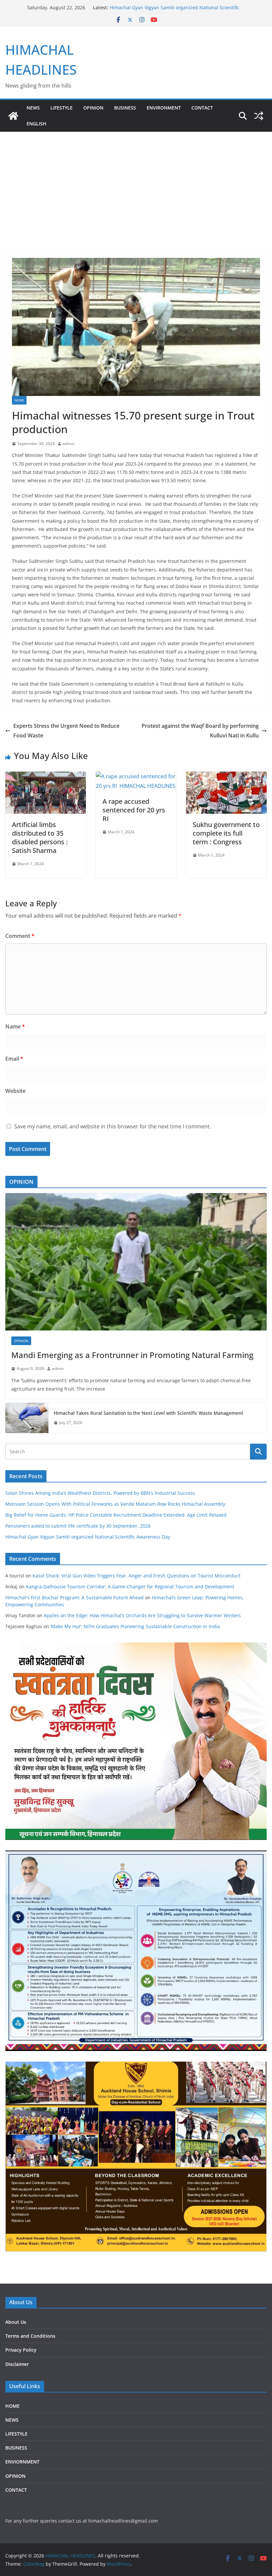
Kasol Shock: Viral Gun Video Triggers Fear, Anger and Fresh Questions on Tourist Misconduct (136, 1576)
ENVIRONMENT (164, 108)
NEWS (33, 108)
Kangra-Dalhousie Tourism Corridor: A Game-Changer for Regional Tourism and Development (130, 1587)
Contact (202, 108)
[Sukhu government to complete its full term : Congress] (226, 776)
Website (15, 1091)
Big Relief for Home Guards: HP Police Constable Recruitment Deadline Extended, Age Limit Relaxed (116, 1515)
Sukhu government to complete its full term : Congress (226, 833)
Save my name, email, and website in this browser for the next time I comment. (113, 1126)
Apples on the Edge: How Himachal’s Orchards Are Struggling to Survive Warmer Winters (142, 1615)
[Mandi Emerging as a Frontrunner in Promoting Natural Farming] (136, 1262)
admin (68, 444)
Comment (20, 936)
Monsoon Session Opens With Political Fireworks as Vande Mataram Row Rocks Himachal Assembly (115, 1504)
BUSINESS (125, 108)
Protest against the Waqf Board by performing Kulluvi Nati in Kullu (200, 731)
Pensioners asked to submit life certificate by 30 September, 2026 (78, 1526)
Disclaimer (17, 2364)
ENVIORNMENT (22, 2462)
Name (15, 1026)
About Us (16, 2322)
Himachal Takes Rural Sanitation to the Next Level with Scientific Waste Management (148, 1413)
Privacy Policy (21, 2350)
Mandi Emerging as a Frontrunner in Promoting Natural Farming (132, 1355)
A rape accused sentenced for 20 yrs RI (134, 810)
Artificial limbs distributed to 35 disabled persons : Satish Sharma (40, 837)
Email (14, 1059)
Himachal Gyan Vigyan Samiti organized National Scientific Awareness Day (88, 1537)
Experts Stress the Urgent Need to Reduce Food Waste (66, 731)
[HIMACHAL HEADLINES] (13, 116)
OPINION (93, 108)
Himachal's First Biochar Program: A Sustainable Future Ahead (74, 1597)
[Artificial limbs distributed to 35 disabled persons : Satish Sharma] (46, 776)
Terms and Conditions (30, 2336)
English (36, 124)
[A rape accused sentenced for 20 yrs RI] (136, 776)
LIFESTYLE (62, 108)
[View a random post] (259, 116)
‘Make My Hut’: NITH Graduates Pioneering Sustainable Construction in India (135, 1626)
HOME (12, 2406)
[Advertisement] (136, 182)
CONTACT (16, 2490)
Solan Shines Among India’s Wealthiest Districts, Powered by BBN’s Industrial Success (100, 1493)
